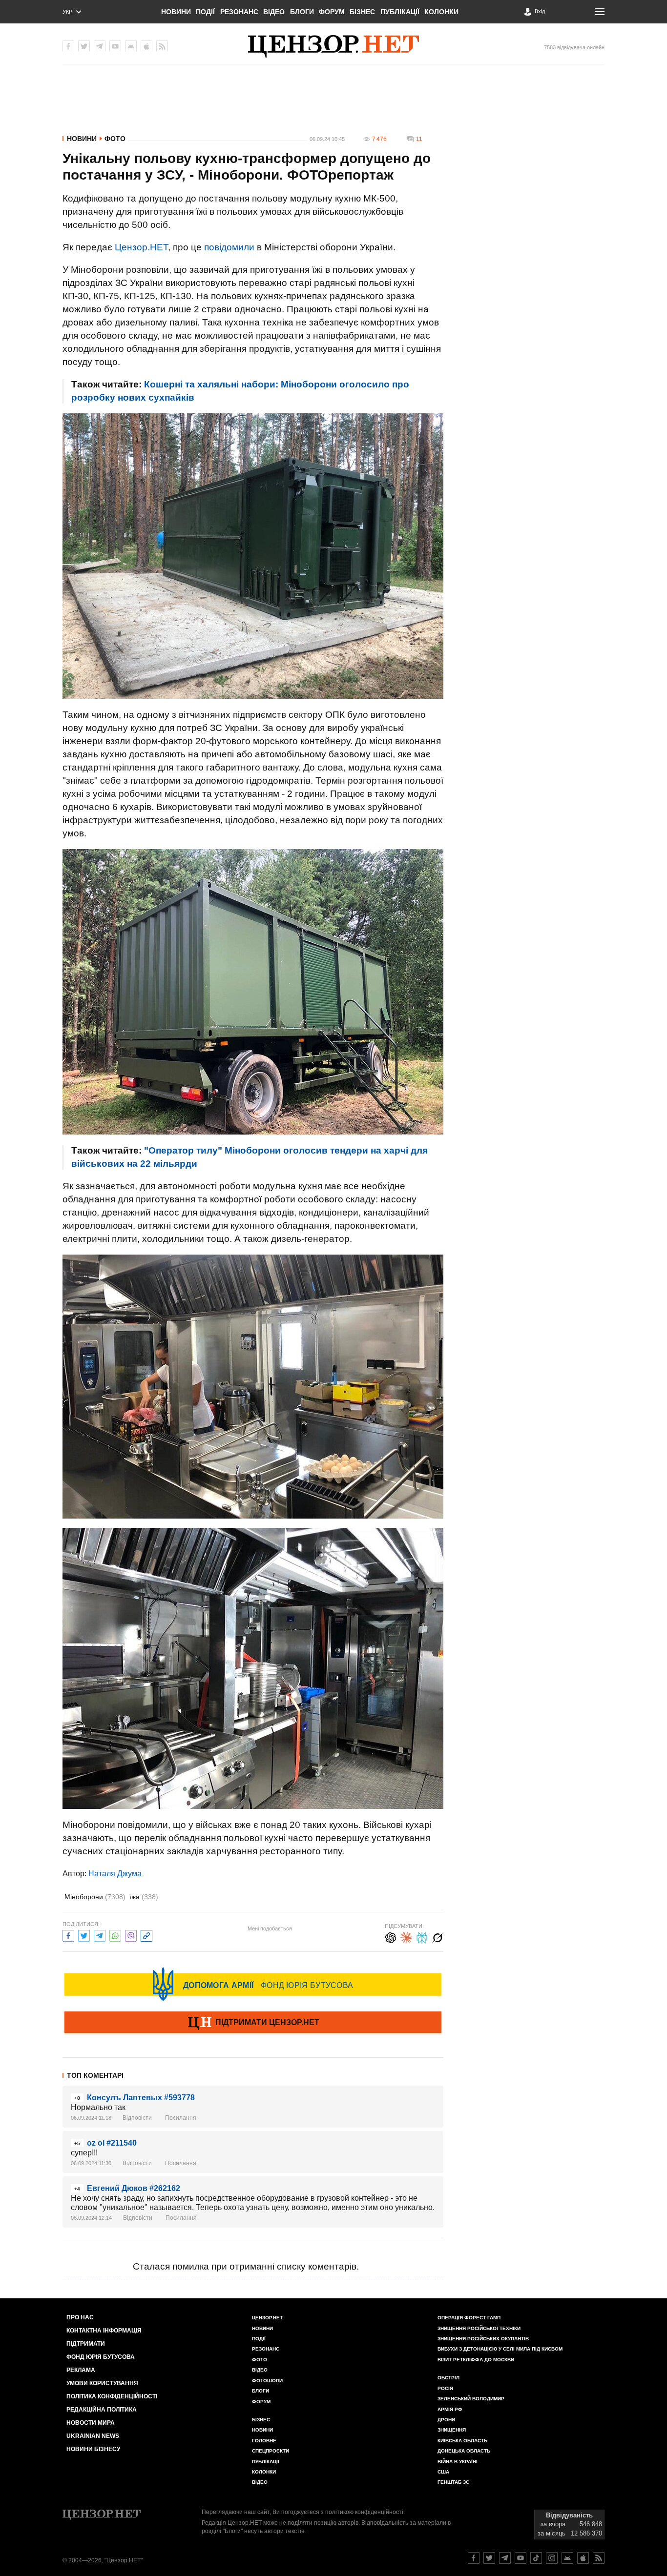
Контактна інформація (104, 2331)
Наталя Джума (115, 1874)
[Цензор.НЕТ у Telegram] (100, 46)
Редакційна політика (102, 2410)
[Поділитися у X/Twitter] (84, 1935)
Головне (264, 2441)
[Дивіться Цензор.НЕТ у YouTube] (521, 2558)
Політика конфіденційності (112, 2396)
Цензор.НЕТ (141, 247)
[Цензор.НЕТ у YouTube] (115, 46)
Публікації (400, 12)
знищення (452, 2430)
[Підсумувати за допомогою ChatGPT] (391, 1937)
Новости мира (91, 2423)
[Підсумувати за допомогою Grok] (438, 1937)
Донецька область (464, 2451)
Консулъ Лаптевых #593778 (141, 2098)
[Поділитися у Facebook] (68, 1935)
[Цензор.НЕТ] (333, 46)
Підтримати (86, 2344)
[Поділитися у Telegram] (100, 1935)
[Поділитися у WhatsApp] (115, 1935)
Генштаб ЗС (453, 2482)
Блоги (302, 12)
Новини (176, 12)
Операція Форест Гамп (469, 2318)
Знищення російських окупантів (483, 2339)
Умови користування (102, 2383)
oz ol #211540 (112, 2143)
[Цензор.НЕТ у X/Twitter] (84, 46)
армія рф (450, 2409)
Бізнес (362, 12)
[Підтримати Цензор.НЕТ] (253, 2023)
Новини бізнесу (93, 2449)
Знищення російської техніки (479, 2328)
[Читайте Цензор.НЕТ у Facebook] (474, 2558)
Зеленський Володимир (471, 2399)
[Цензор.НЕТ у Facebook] (68, 46)
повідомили (229, 247)
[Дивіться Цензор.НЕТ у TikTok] (536, 2558)
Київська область (462, 2441)
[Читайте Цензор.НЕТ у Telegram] (505, 2558)
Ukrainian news (93, 2436)
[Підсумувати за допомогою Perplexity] (422, 1937)
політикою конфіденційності (364, 2512)
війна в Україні (458, 2462)
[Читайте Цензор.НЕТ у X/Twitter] (489, 2558)
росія (445, 2388)
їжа (144, 1897)
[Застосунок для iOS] (146, 46)
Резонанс (239, 12)
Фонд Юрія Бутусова (101, 2357)
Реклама (81, 2370)
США (443, 2472)
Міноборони (95, 1897)
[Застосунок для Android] (131, 46)
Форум (332, 12)
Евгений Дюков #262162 (134, 2188)
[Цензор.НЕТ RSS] (162, 46)
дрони (446, 2420)
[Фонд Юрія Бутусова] (253, 1984)
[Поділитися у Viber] (131, 1935)
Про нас (80, 2317)
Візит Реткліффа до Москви (476, 2360)
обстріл (448, 2378)
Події (205, 12)
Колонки (441, 12)
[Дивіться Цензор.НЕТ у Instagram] (552, 2558)
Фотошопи (267, 2381)
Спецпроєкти (271, 2451)
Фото (115, 139)
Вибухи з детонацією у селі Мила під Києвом (500, 2349)
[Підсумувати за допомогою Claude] (406, 1937)
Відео (274, 12)
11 (419, 139)
